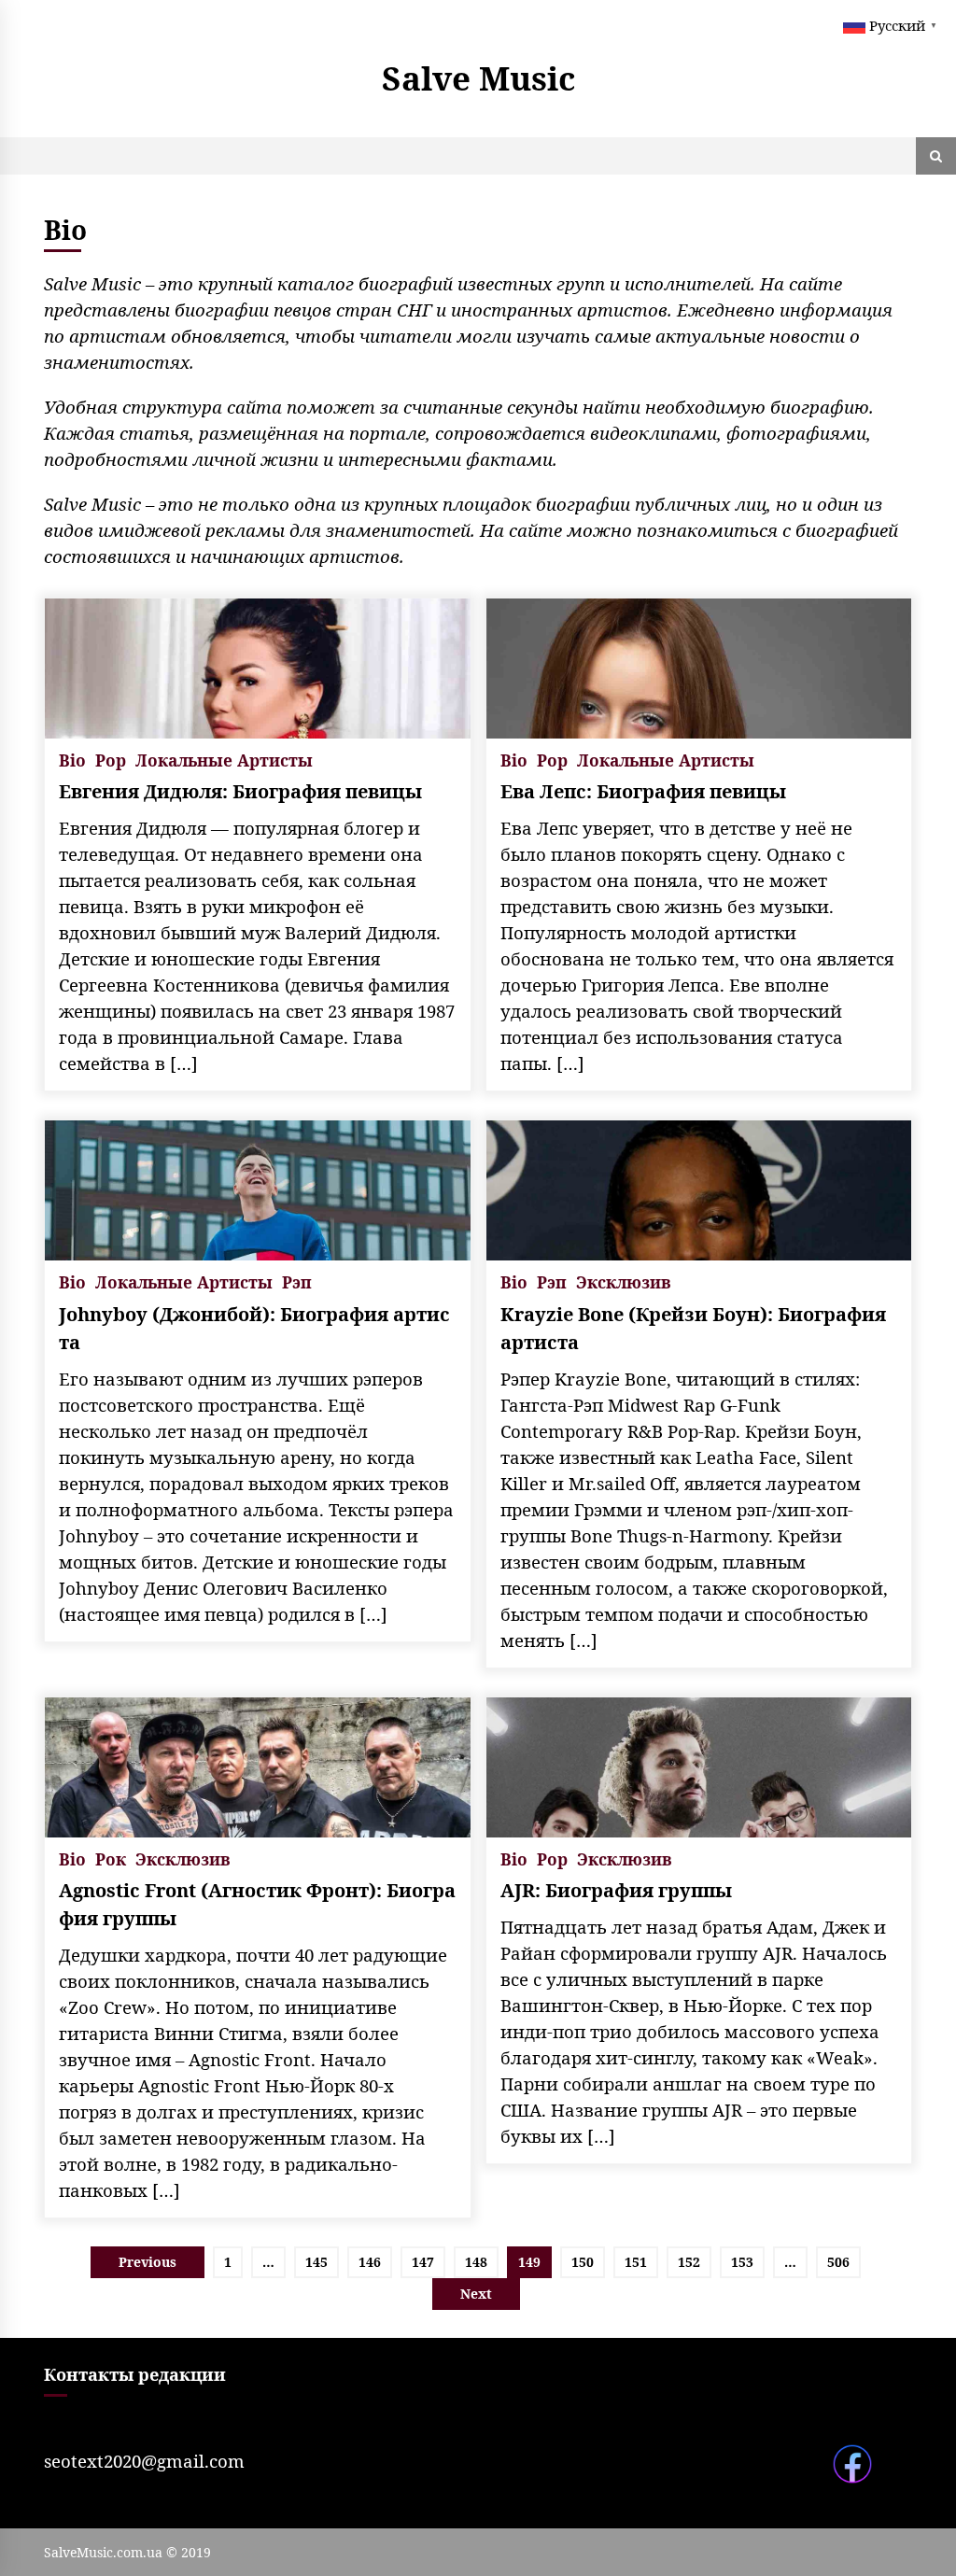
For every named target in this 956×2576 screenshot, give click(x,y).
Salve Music (478, 78)
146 (370, 2262)
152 (689, 2262)
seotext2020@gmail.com (144, 2461)
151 (636, 2262)
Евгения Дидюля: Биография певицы (240, 791)
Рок (111, 1858)
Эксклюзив (624, 1281)
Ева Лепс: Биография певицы (643, 791)
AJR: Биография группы (616, 1890)
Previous (148, 2262)
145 (316, 2262)
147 (423, 2262)
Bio (72, 759)
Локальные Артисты (224, 759)
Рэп (297, 1281)
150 (583, 2262)
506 (838, 2262)
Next (476, 2294)
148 (476, 2262)
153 (742, 2262)
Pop (111, 759)
